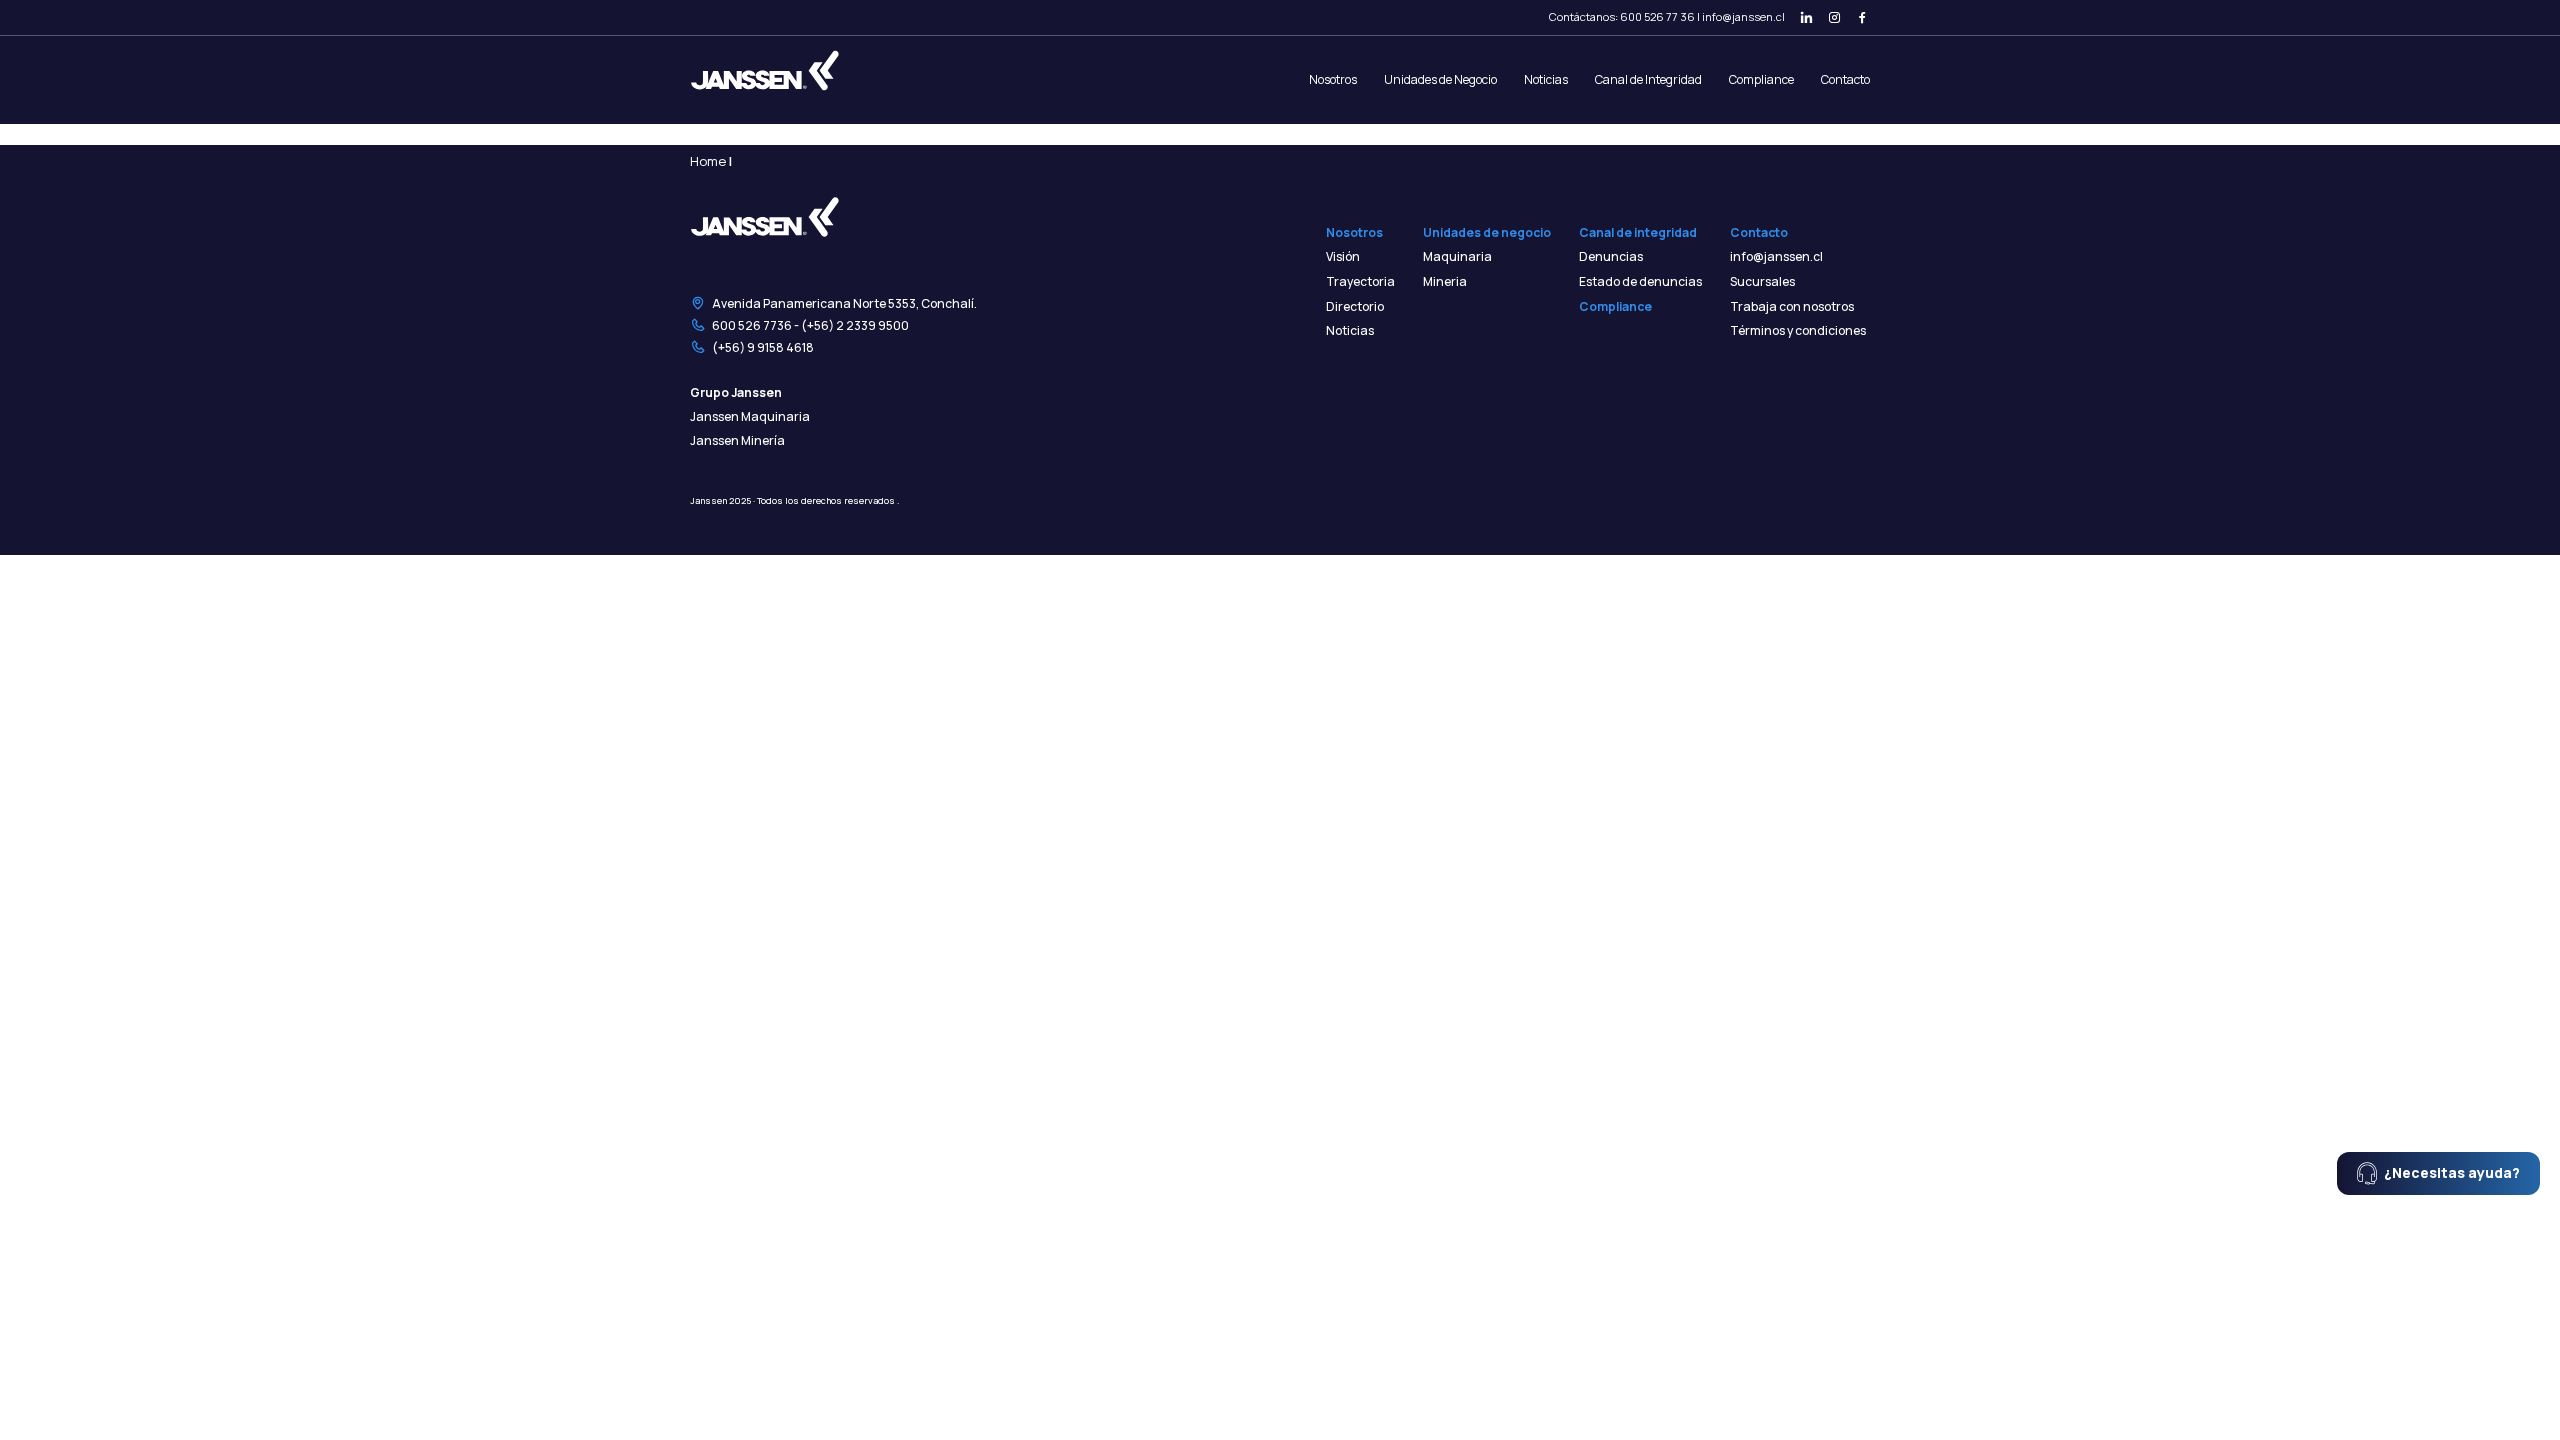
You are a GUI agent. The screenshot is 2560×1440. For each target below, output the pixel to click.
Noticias (1546, 79)
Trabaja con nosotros (1792, 307)
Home (708, 161)
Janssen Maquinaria (750, 417)
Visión (1343, 257)
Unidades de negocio (1487, 233)
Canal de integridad (1638, 233)
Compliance (1761, 79)
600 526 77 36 (1657, 16)
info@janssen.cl (1743, 16)
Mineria (1445, 282)
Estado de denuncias (1640, 282)
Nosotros (1333, 79)
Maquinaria (1457, 257)
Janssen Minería (737, 441)
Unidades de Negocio (1440, 79)
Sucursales (1762, 282)
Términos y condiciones (1798, 331)
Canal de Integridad (1648, 79)
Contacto (1845, 79)
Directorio (1355, 307)
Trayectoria (1360, 282)
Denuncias (1611, 257)
